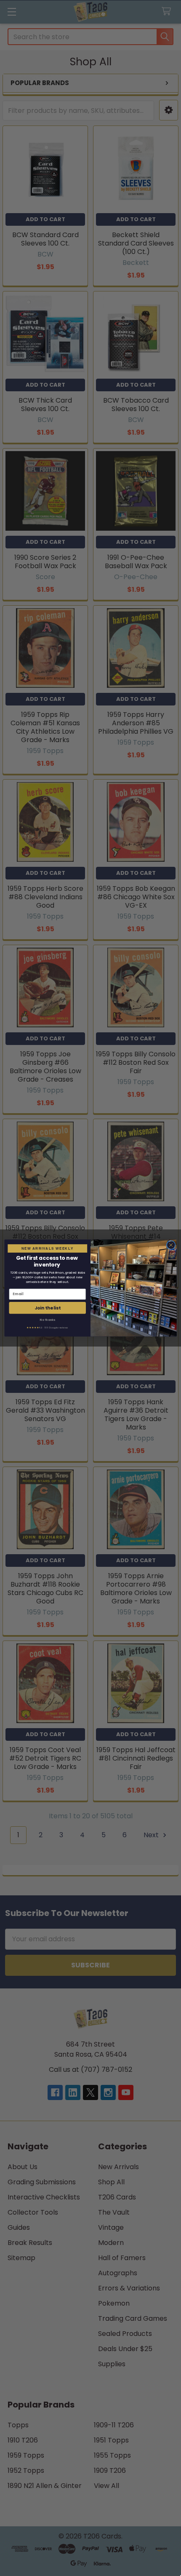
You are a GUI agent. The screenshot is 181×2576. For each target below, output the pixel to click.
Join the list (48, 1308)
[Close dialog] (171, 1245)
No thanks (47, 1320)
